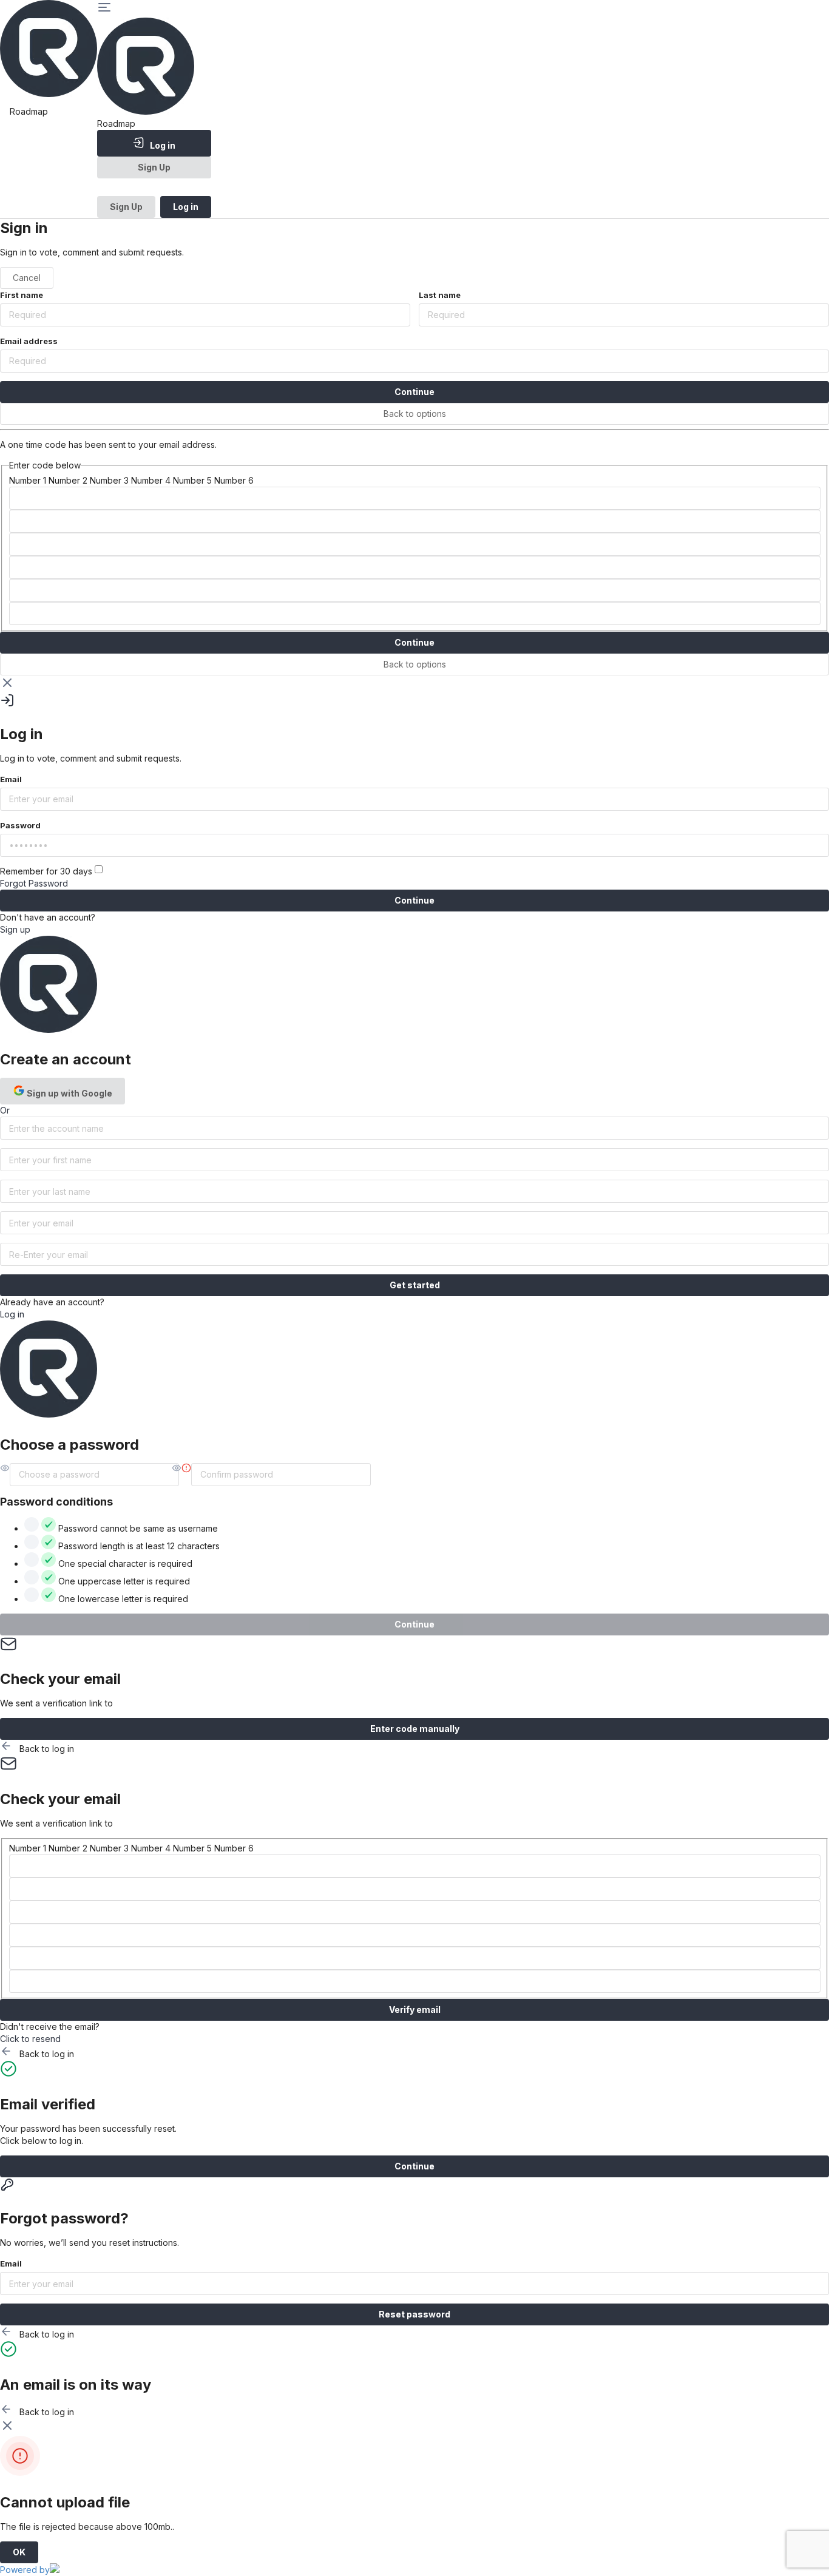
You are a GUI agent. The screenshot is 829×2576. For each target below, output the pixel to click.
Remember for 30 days (47, 871)
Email (11, 779)
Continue (414, 392)
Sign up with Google (69, 1093)
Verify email (415, 2010)
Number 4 (151, 480)
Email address (29, 341)
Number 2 (68, 480)
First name (22, 295)
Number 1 (28, 480)
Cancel (27, 278)
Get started (415, 1285)
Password (20, 825)
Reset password (414, 2314)
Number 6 (234, 480)
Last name (440, 295)
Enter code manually (415, 1729)
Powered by (25, 2570)
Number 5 (192, 480)
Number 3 (109, 480)
